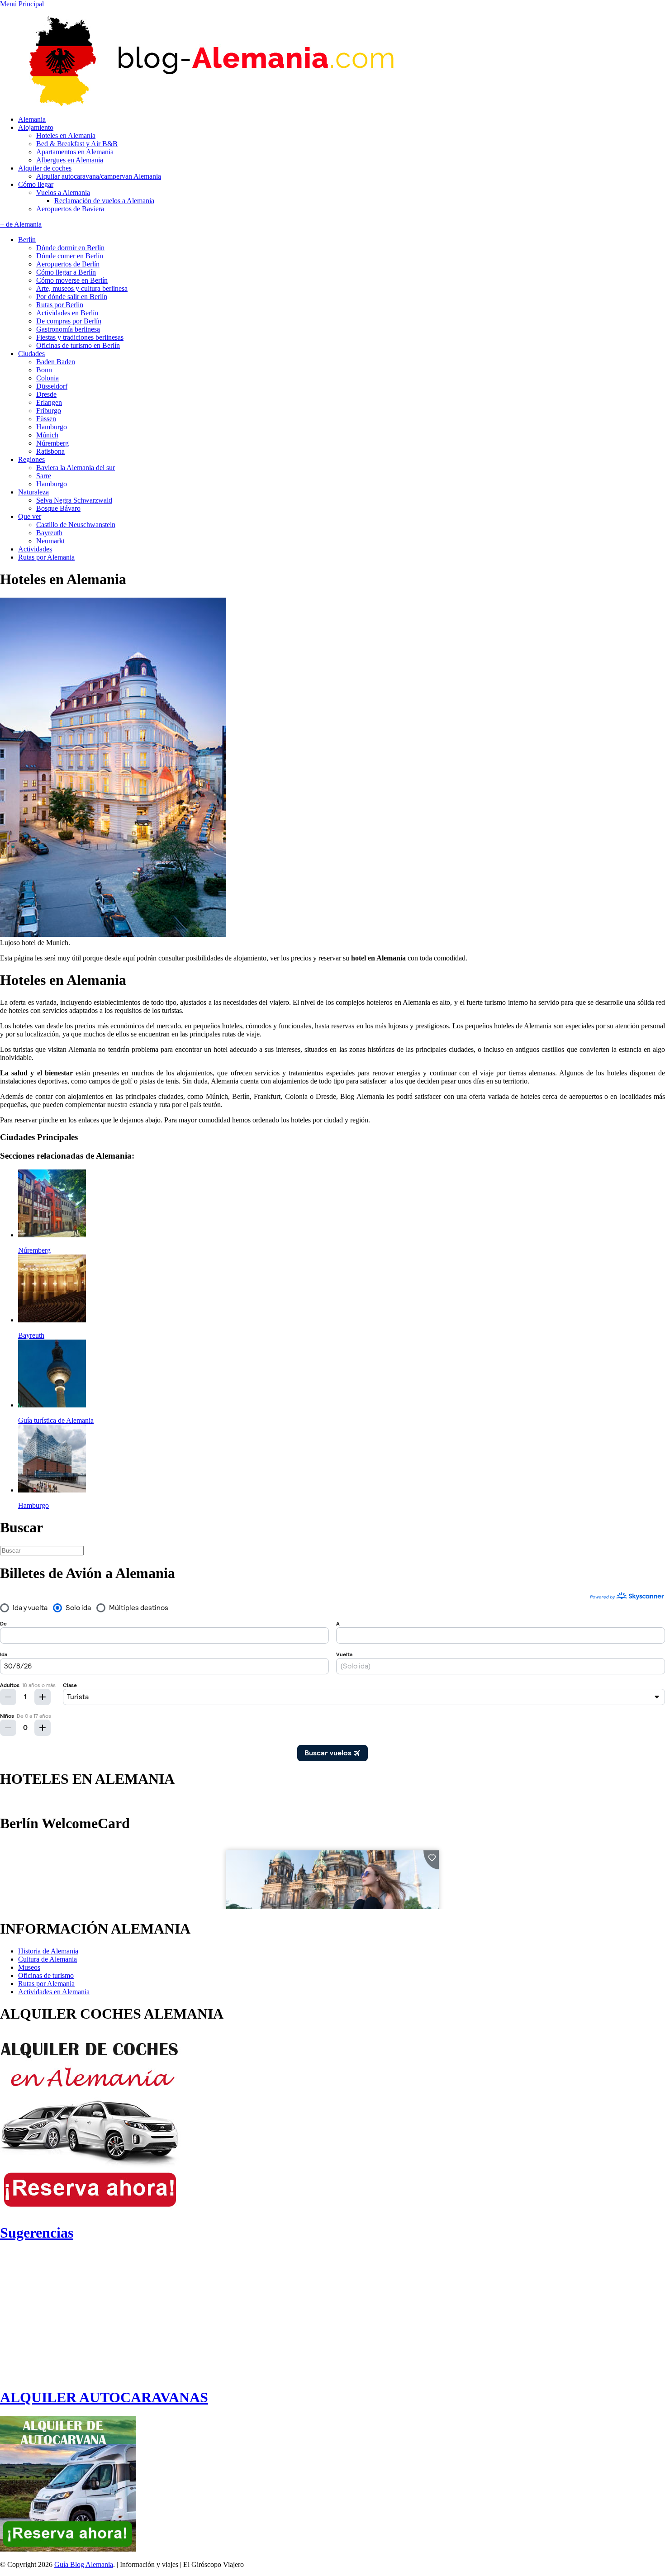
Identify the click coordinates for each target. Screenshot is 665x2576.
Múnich (47, 435)
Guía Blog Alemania (84, 2564)
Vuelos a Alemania (63, 192)
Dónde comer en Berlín (70, 256)
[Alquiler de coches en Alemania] (90, 2211)
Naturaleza (33, 492)
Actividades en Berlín (67, 313)
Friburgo (49, 411)
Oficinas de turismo (46, 1975)
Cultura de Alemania (47, 1959)
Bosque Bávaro (58, 508)
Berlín (27, 240)
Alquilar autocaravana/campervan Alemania (99, 176)
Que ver (30, 516)
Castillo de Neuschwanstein (76, 525)
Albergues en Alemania (70, 160)
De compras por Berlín (69, 321)
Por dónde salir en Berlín (72, 297)
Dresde (46, 394)
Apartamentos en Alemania (75, 152)
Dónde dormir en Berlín (70, 248)
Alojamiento (36, 127)
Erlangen (49, 402)
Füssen (46, 419)
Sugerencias (37, 2233)
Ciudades (31, 354)
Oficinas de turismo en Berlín (78, 345)
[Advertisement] (76, 2315)
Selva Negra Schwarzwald (74, 500)
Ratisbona (50, 451)
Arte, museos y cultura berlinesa (82, 288)
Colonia (47, 378)
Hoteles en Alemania (66, 135)
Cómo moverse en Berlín (72, 280)
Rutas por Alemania (46, 557)
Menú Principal (22, 4)
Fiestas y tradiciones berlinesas (80, 337)
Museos (29, 1967)
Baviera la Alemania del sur (76, 468)
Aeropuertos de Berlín (68, 264)
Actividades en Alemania (54, 1992)
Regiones (31, 459)
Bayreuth (49, 533)
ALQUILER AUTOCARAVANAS (104, 2397)
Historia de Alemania (48, 1951)
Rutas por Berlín (60, 305)
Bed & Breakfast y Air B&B (77, 144)
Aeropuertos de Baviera (70, 209)
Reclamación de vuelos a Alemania (104, 201)
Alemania (32, 119)
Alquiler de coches (45, 168)
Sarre (44, 476)
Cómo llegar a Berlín (66, 272)
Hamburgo (52, 427)
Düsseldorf (52, 386)
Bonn (44, 370)
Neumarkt (50, 541)
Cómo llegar (36, 184)
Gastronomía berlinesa (68, 329)
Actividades (35, 549)
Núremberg (52, 443)
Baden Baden (56, 362)
